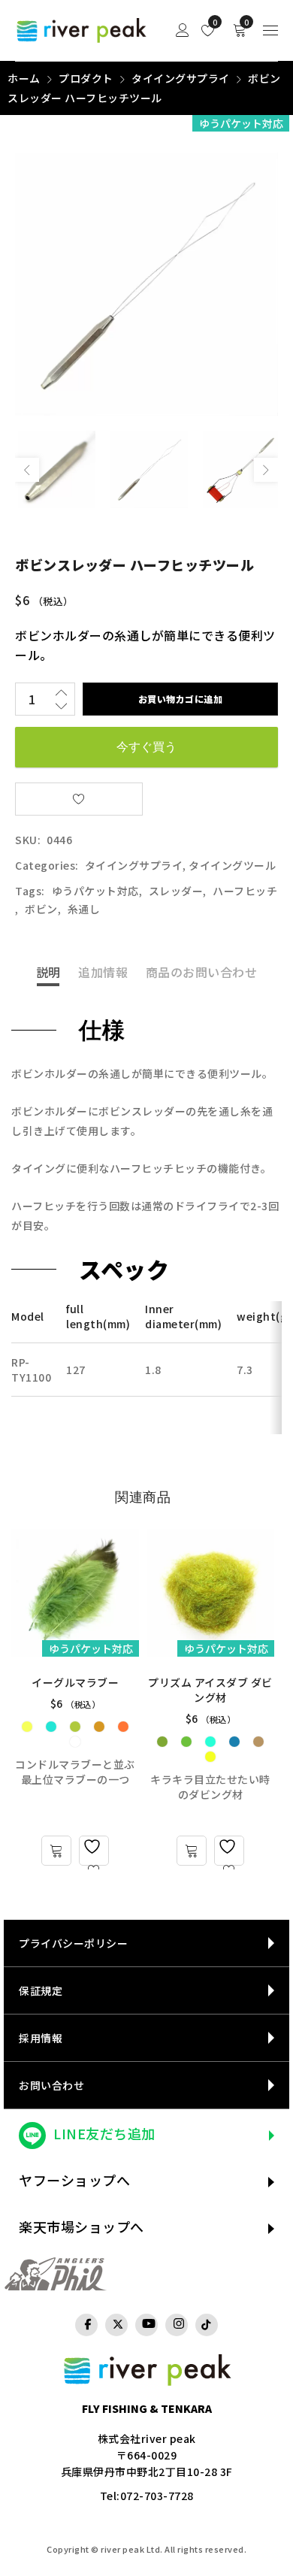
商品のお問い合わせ (202, 972)
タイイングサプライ (181, 78)
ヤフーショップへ (74, 2180)
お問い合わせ (51, 2085)
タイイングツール (232, 865)
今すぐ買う (146, 747)
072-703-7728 (157, 2496)
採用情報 (41, 2038)
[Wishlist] (94, 1851)
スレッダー (176, 891)
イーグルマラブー (75, 1682)
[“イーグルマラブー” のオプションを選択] (56, 1851)
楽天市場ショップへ (82, 2226)
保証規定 (41, 1990)
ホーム (24, 78)
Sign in (183, 30)
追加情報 (103, 972)
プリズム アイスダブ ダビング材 (210, 1690)
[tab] (48, 972)
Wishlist (214, 22)
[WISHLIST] (79, 799)
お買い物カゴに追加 (181, 699)
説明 (48, 972)
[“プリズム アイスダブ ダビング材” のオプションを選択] (192, 1851)
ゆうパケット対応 (95, 891)
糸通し (84, 909)
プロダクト (86, 78)
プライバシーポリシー (73, 1943)
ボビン (41, 909)
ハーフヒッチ (245, 891)
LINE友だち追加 (104, 2133)
